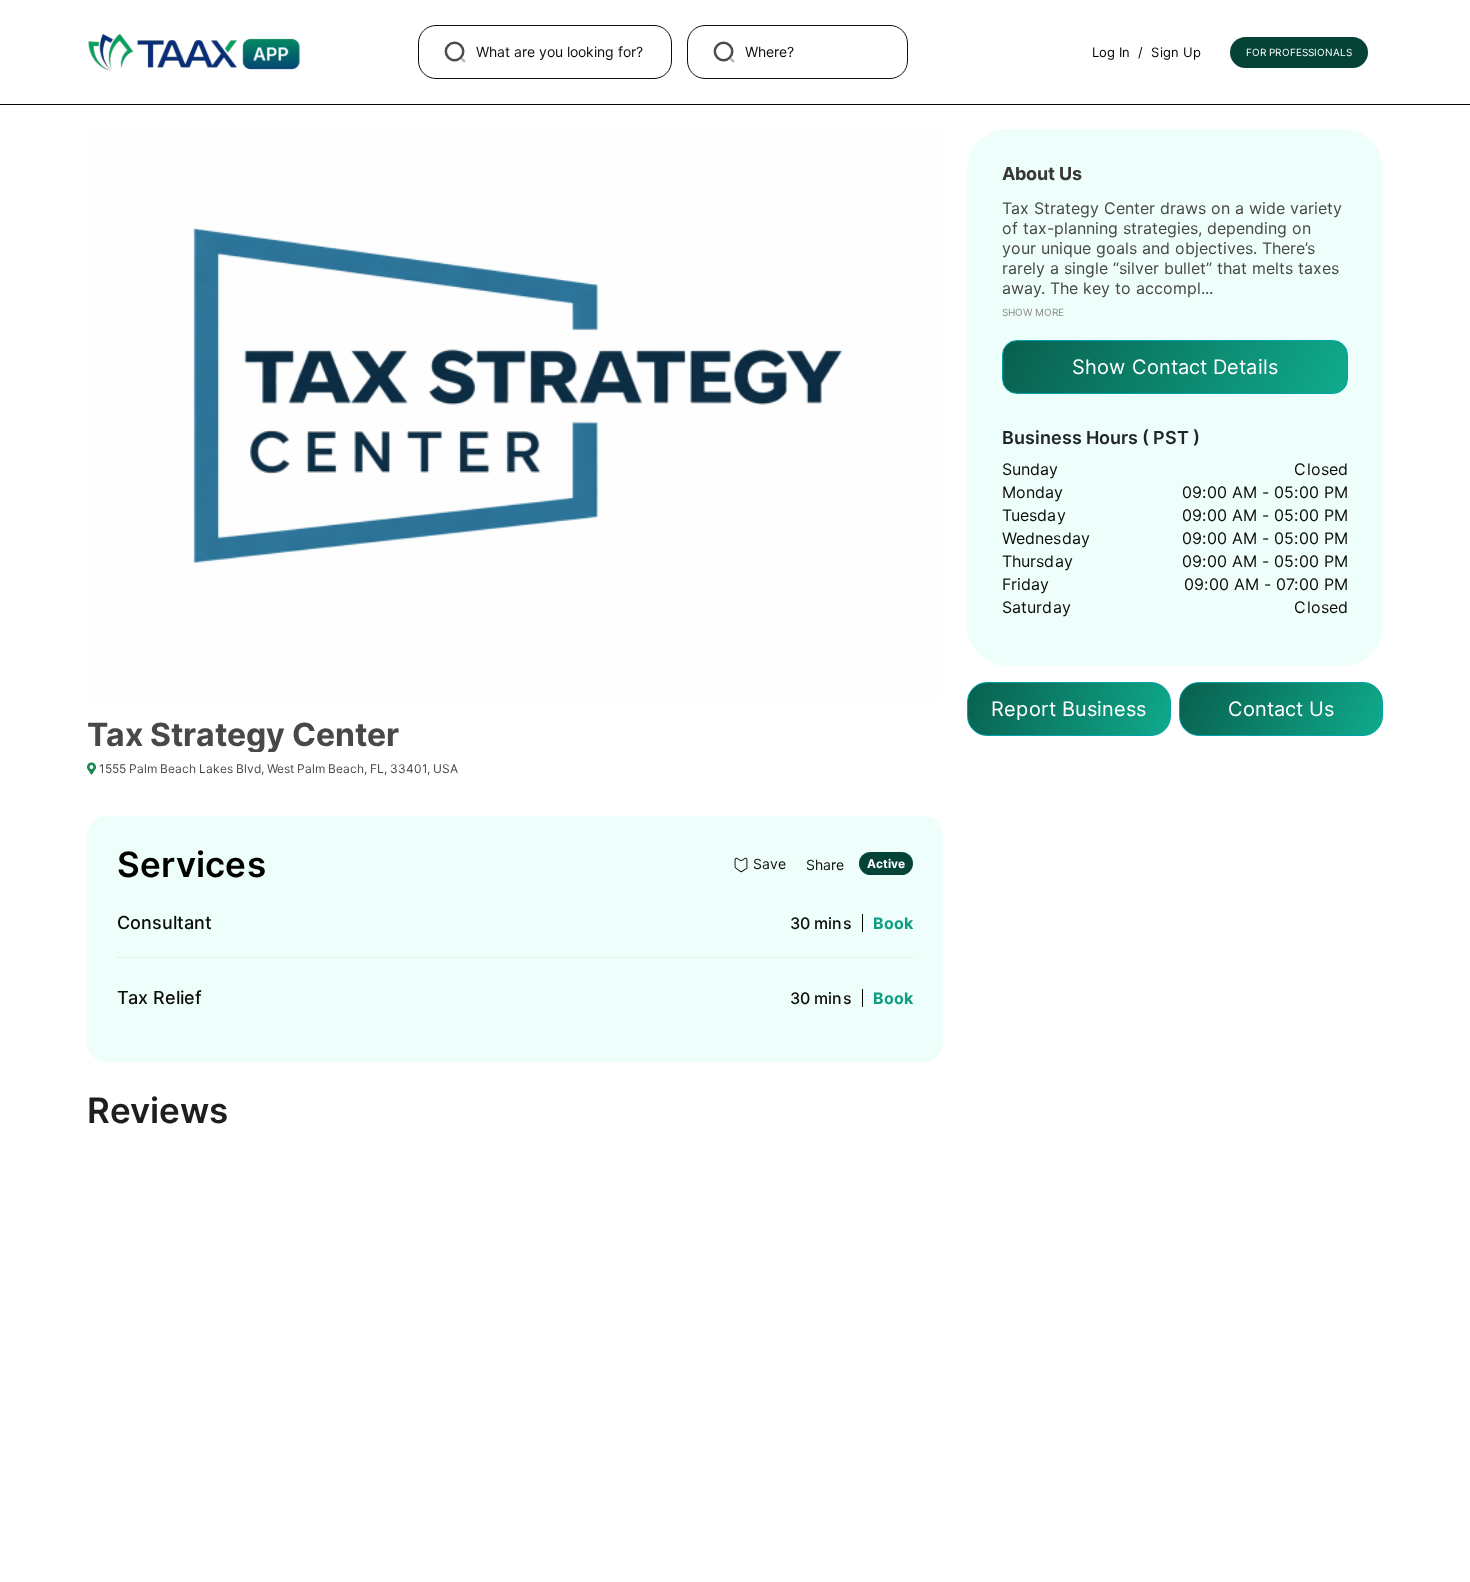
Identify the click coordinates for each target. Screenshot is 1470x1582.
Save (767, 863)
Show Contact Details (1175, 367)
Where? (769, 51)
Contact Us (1281, 709)
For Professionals (1299, 52)
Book (893, 923)
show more (1033, 312)
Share (822, 864)
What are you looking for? (559, 51)
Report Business (1068, 709)
